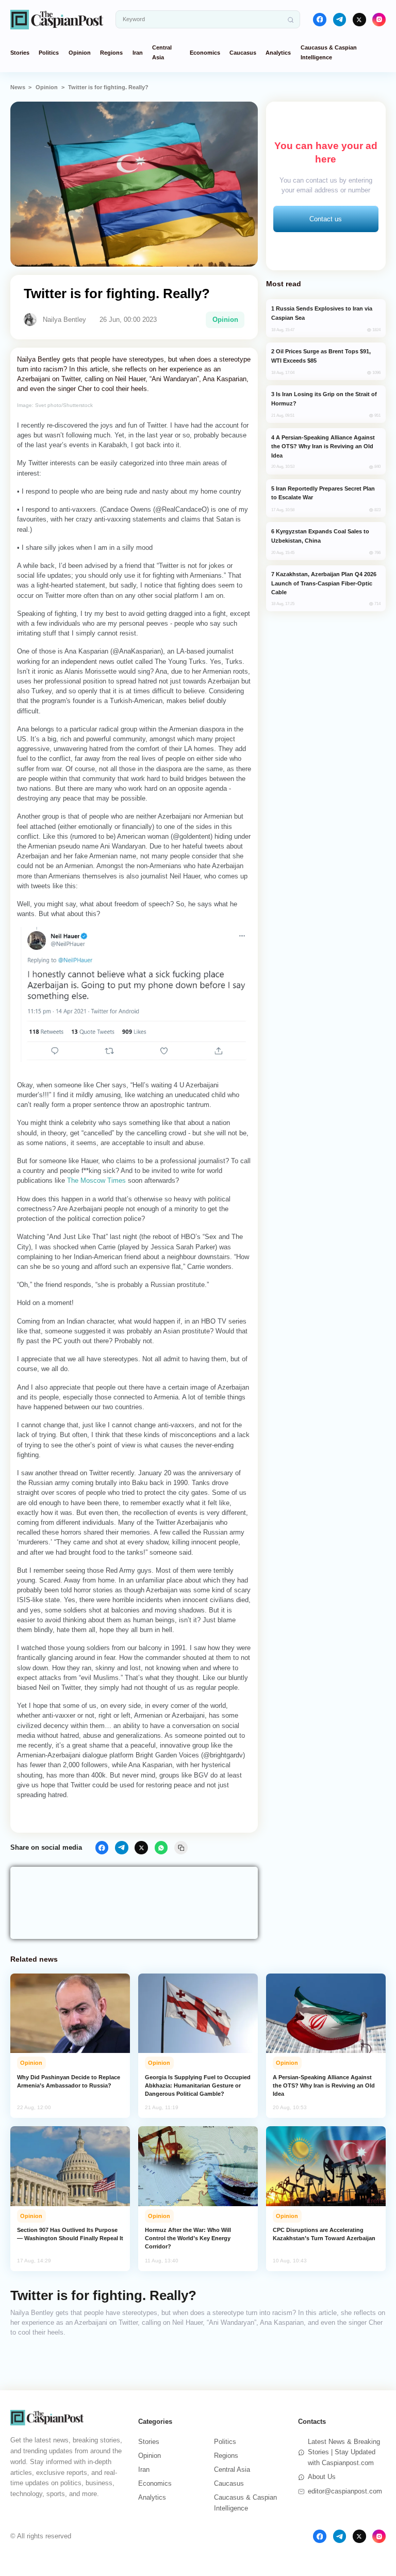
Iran (138, 53)
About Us (322, 2477)
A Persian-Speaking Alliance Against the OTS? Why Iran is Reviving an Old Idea (324, 2085)
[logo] (57, 19)
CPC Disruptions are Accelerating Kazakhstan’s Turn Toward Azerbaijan (324, 2234)
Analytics (278, 53)
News (18, 87)
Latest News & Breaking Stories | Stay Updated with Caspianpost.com (344, 2452)
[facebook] (320, 20)
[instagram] (379, 20)
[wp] (161, 1848)
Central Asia (232, 2469)
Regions (111, 53)
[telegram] (340, 20)
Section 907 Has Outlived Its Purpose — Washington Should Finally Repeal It (70, 2234)
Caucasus (243, 53)
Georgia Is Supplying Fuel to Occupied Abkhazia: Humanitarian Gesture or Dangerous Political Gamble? (198, 2085)
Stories (20, 53)
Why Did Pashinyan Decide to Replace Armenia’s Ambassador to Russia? (69, 2081)
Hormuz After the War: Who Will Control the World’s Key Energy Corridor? (188, 2238)
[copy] (181, 1848)
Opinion (80, 53)
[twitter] (359, 20)
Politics (49, 53)
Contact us (326, 219)
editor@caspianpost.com (345, 2491)
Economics (205, 53)
